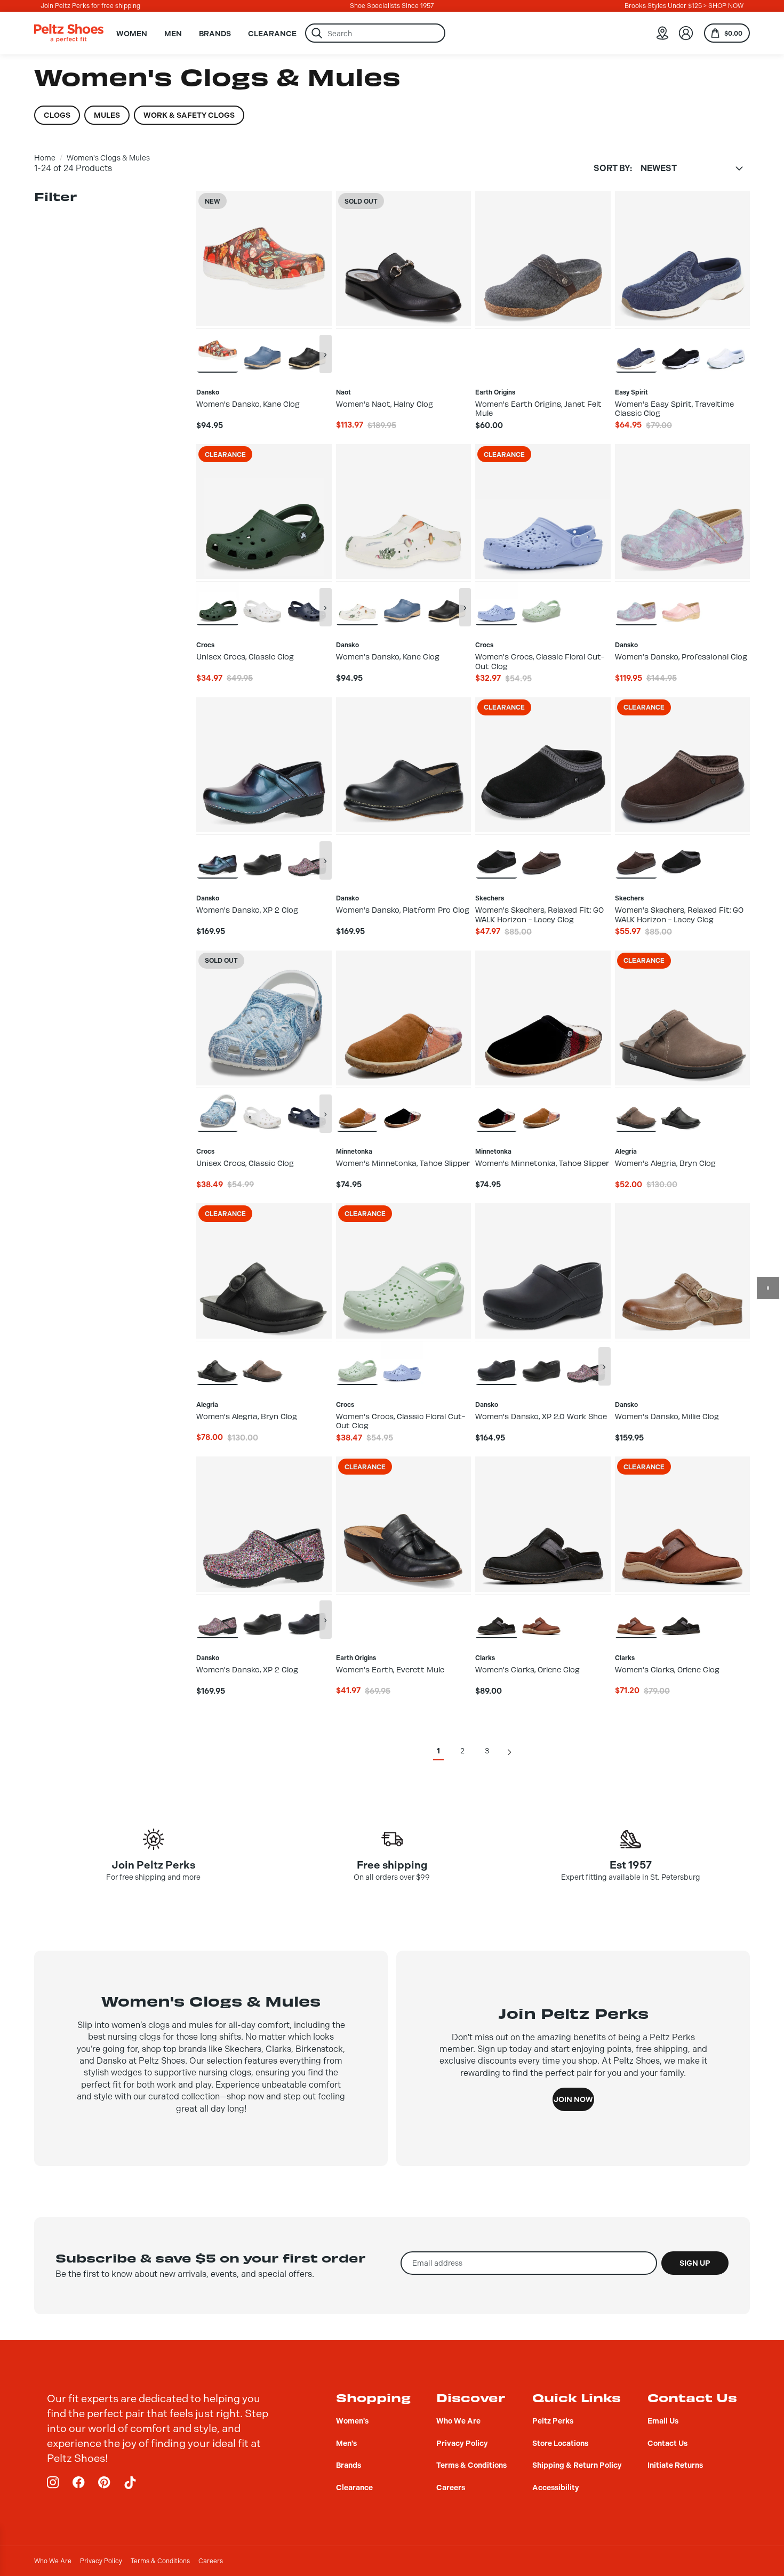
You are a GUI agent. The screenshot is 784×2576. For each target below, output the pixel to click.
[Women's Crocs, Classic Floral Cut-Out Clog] (497, 603)
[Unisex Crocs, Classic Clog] (218, 603)
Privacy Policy (101, 2561)
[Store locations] (662, 33)
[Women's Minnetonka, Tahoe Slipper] (357, 1109)
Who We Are (53, 2561)
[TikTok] (130, 2483)
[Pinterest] (105, 2483)
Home (45, 158)
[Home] (69, 33)
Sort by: (613, 168)
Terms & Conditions (160, 2561)
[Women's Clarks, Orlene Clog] (497, 1616)
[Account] (686, 33)
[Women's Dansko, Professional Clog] (636, 603)
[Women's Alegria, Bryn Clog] (636, 1109)
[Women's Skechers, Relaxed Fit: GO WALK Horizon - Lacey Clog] (497, 856)
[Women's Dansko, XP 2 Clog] (218, 856)
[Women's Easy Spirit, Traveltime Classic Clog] (636, 350)
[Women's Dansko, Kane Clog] (218, 350)
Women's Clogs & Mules (108, 158)
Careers (211, 2561)
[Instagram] (53, 2483)
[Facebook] (79, 2483)
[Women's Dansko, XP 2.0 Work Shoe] (262, 856)
